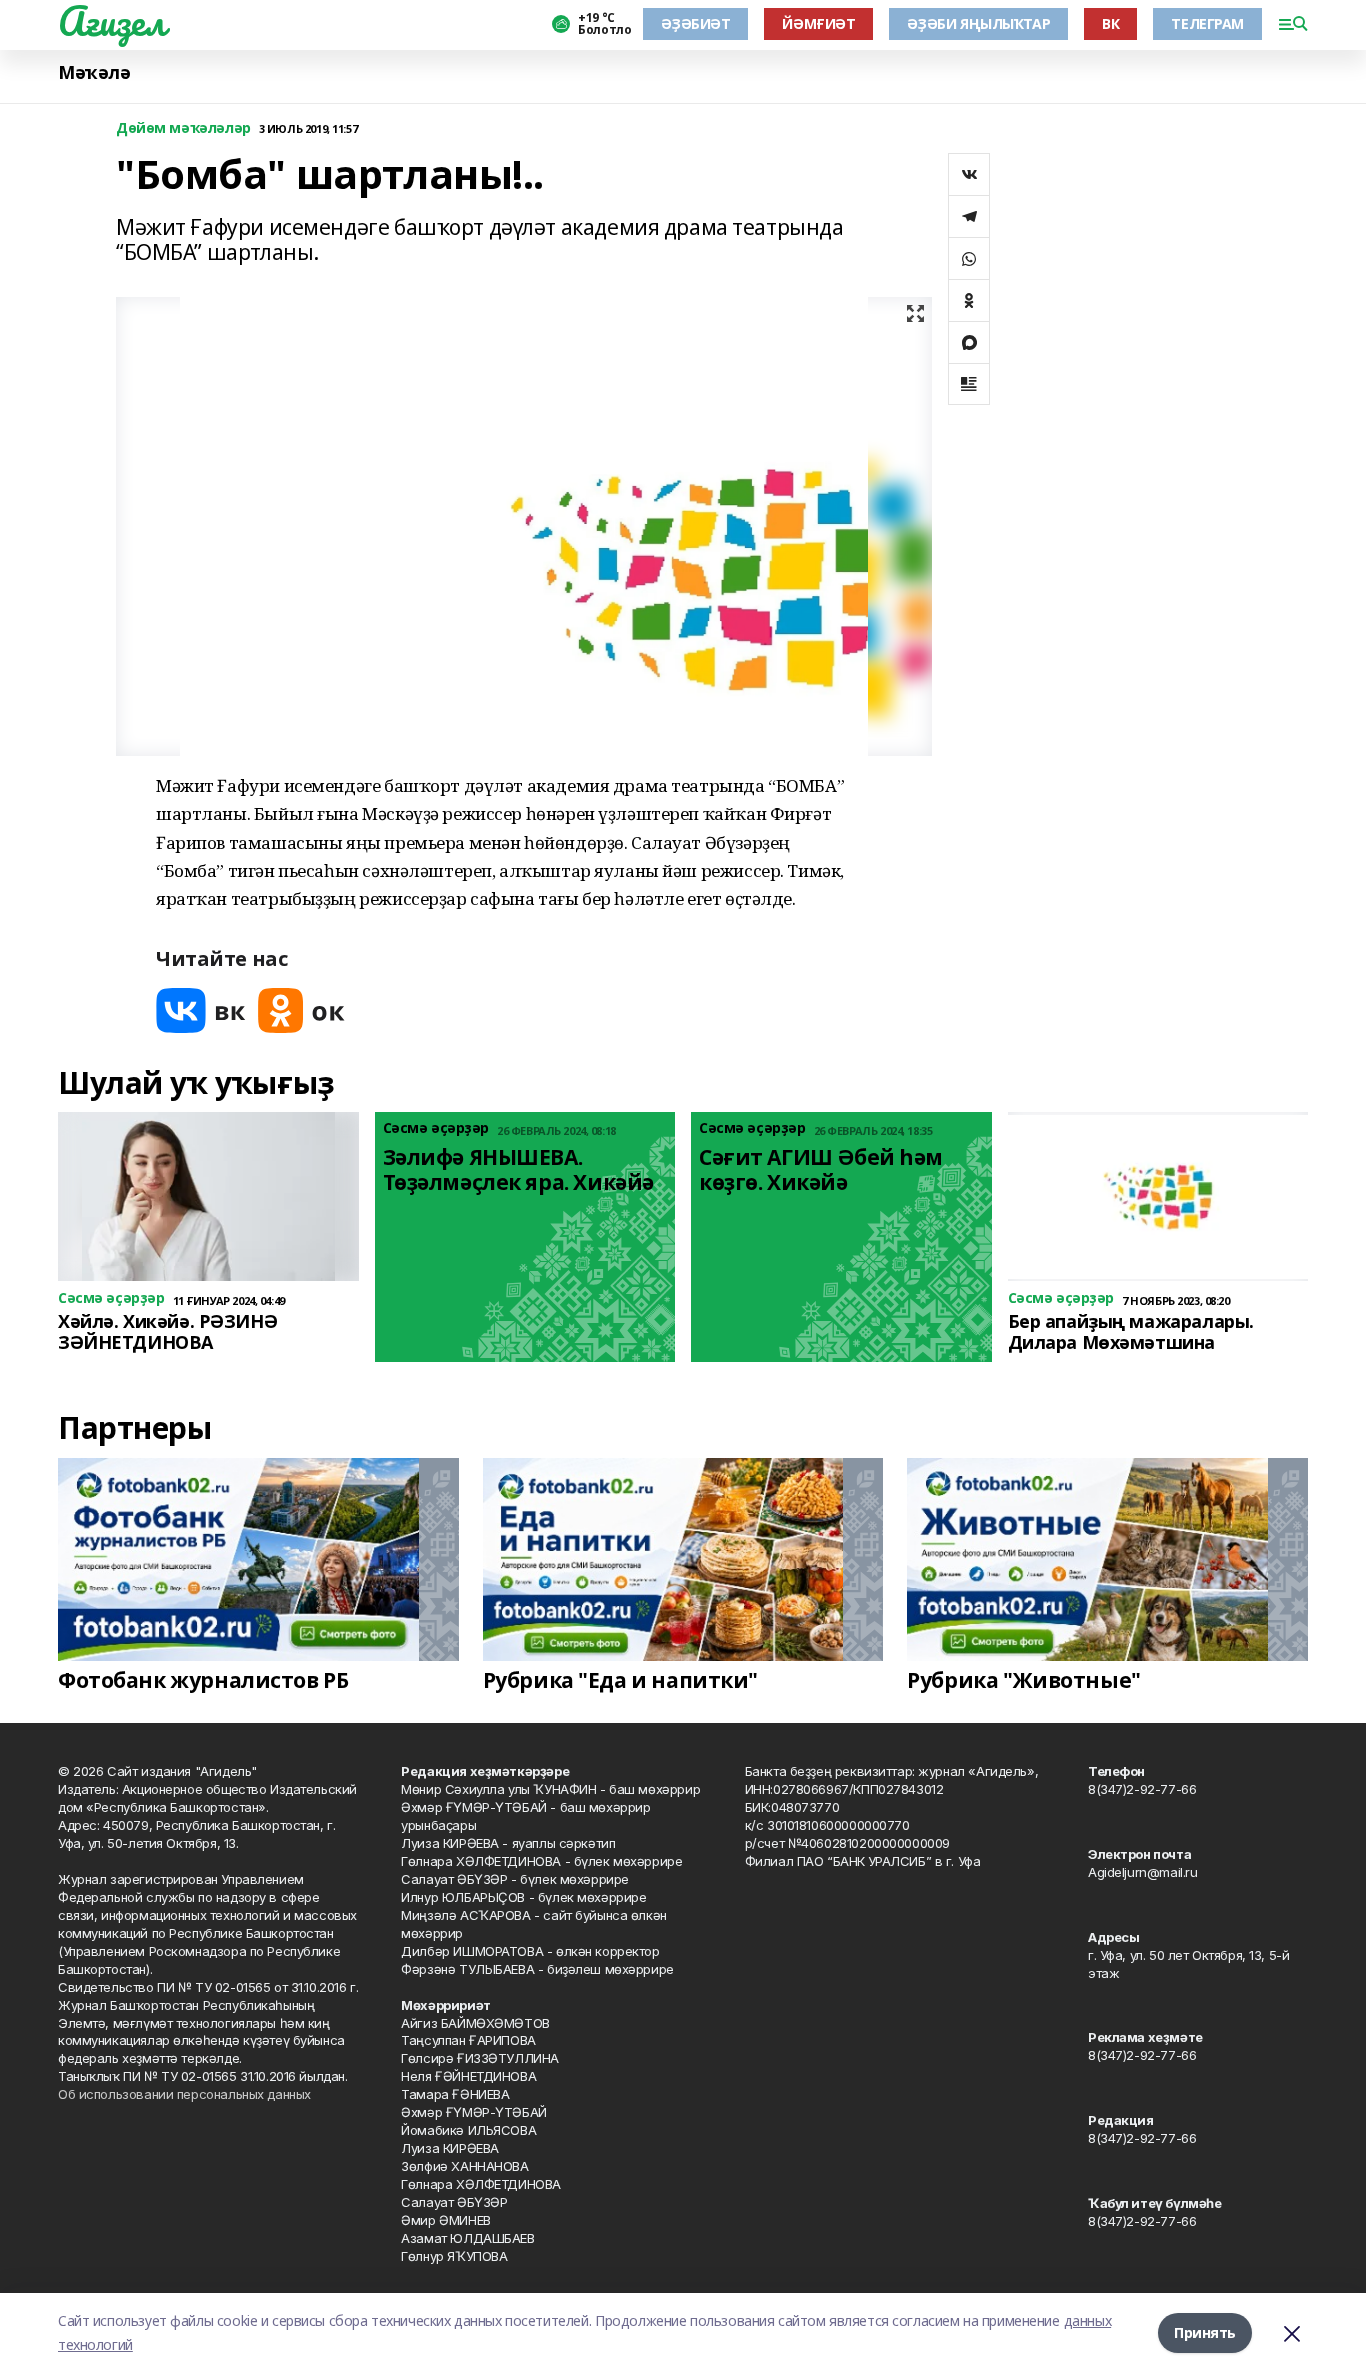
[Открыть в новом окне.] (201, 1010)
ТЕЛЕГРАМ (1207, 23)
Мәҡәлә (94, 72)
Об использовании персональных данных (184, 2094)
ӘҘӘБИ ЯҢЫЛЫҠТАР (978, 23)
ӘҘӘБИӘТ (695, 23)
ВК (1110, 23)
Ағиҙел (111, 21)
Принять (1205, 2332)
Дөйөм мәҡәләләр (183, 128)
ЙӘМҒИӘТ (818, 23)
